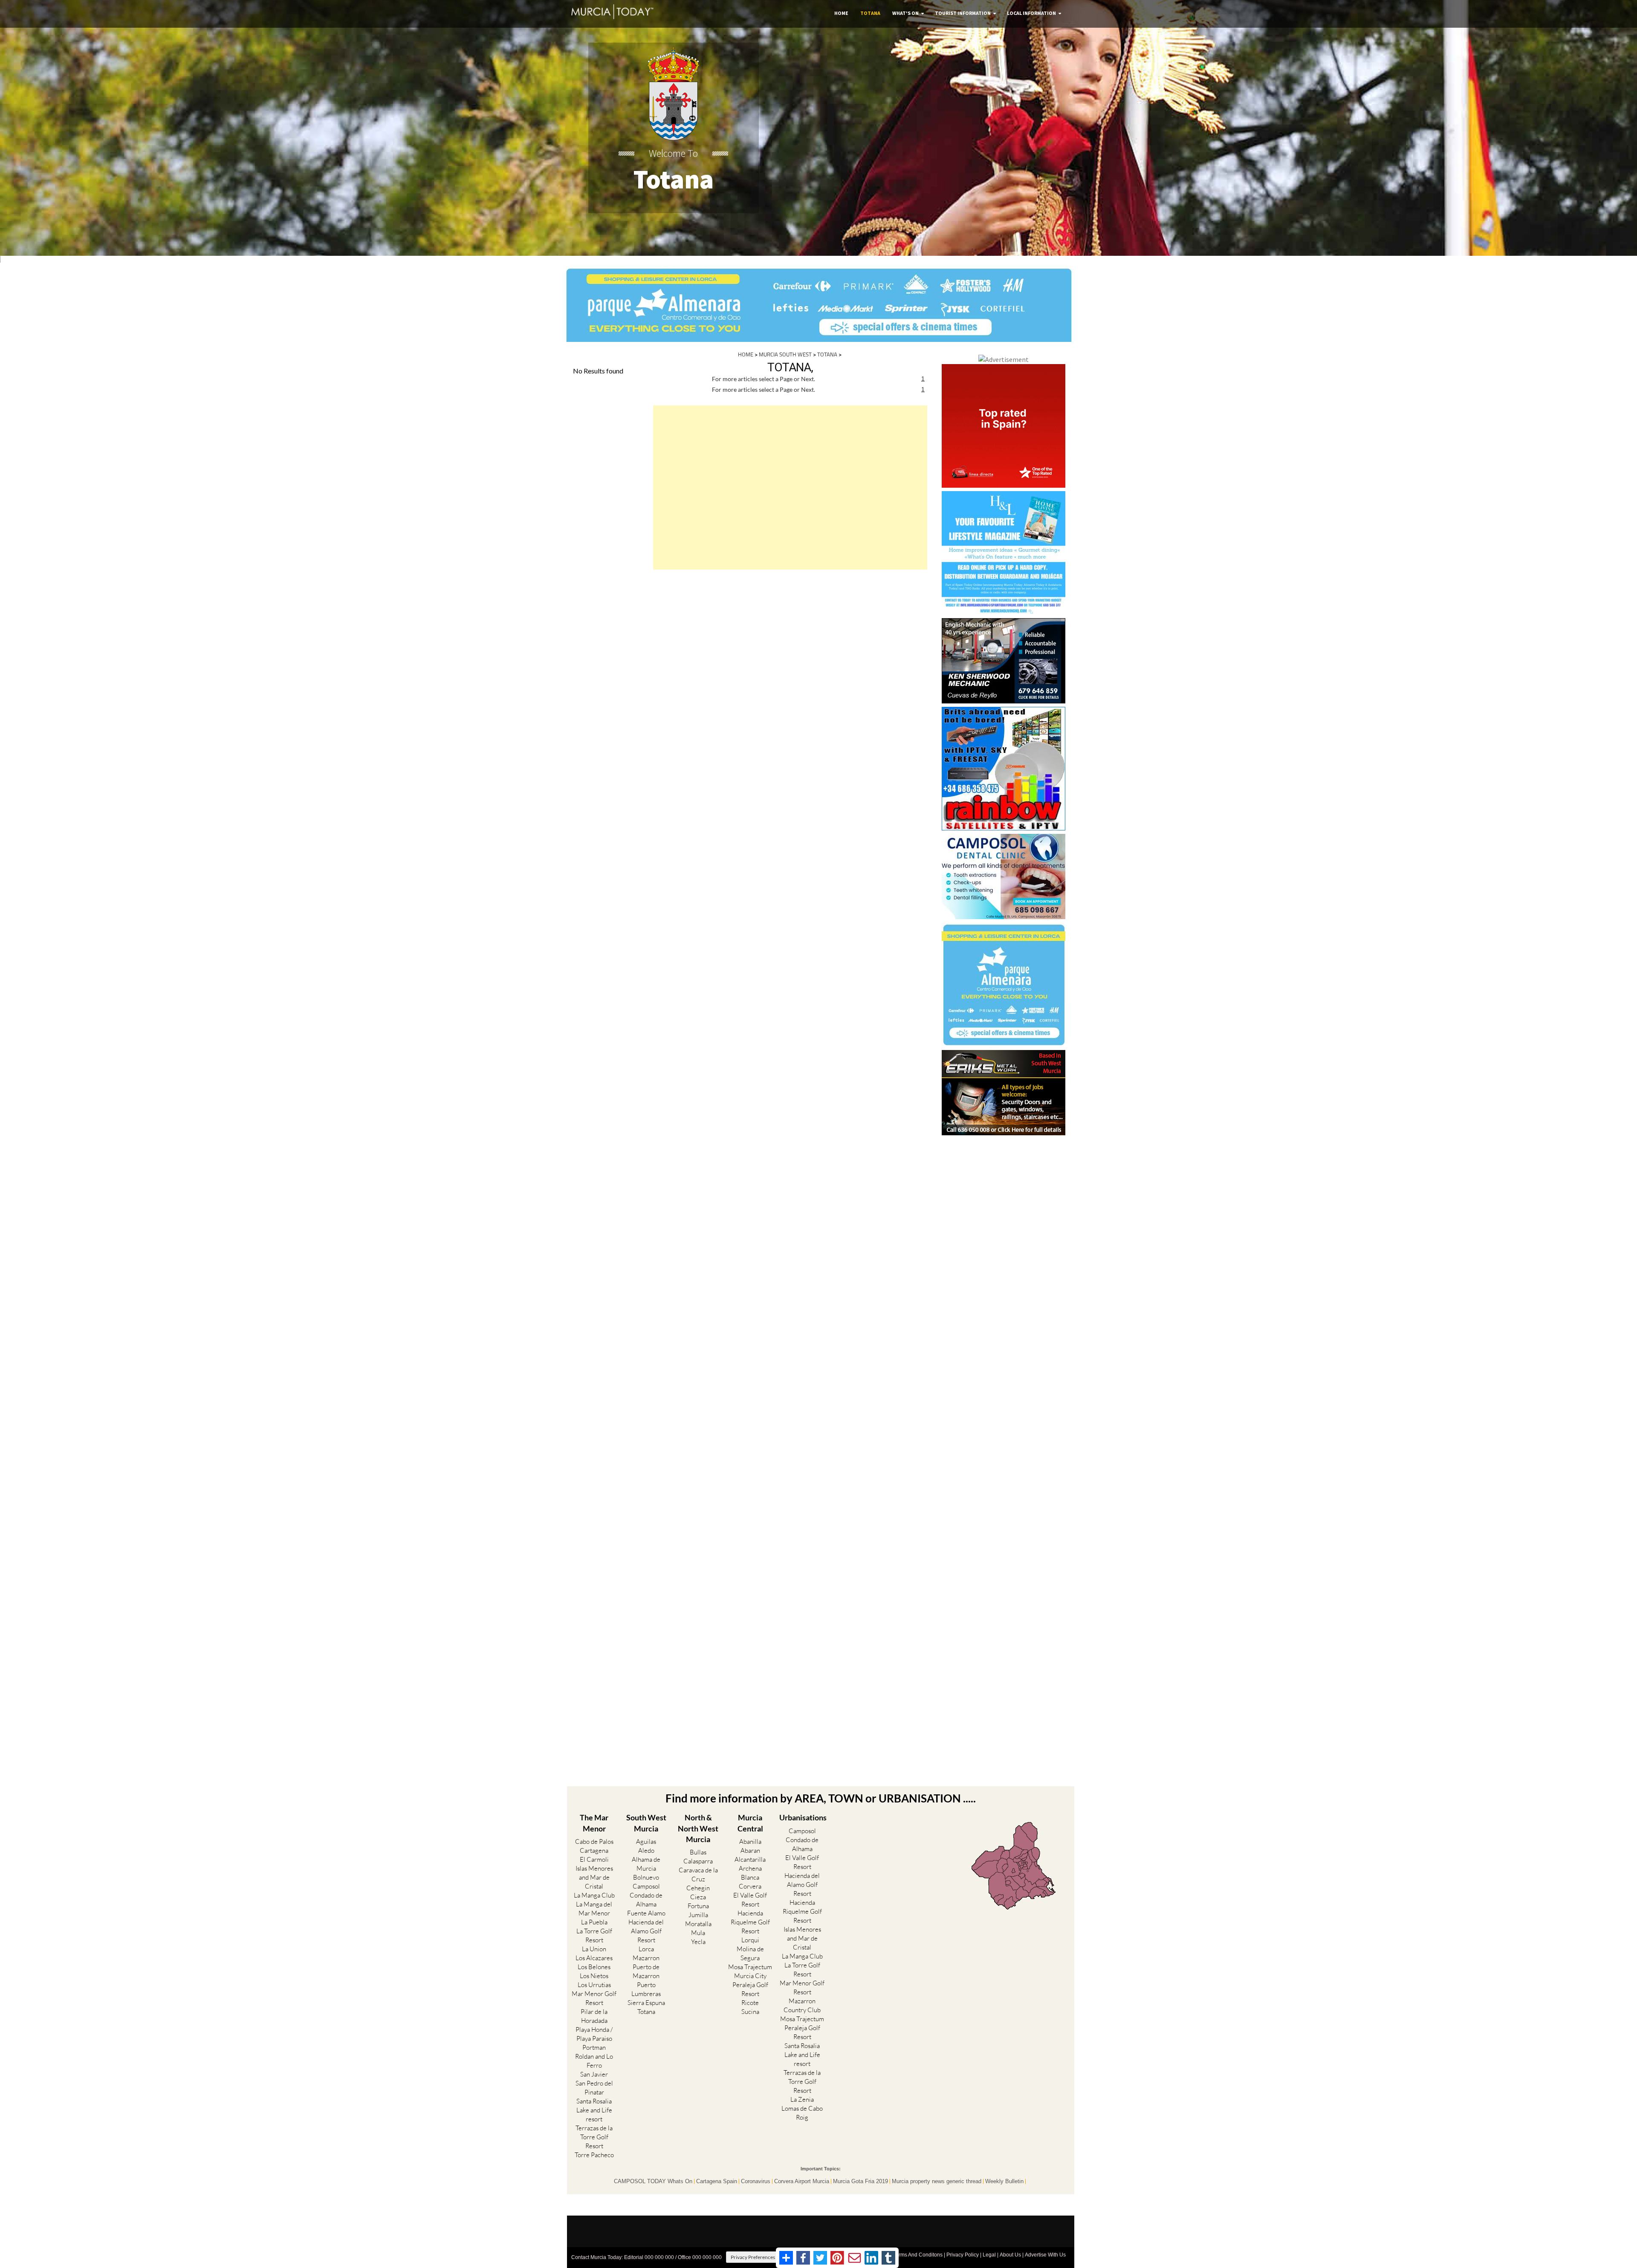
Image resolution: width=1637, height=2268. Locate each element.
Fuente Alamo (646, 1913)
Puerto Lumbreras (646, 1989)
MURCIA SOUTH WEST (785, 354)
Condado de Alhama (646, 1900)
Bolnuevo (646, 1877)
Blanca (750, 1877)
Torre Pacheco (594, 2155)
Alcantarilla (750, 1859)
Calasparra (698, 1861)
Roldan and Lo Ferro (594, 2061)
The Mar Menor (594, 1823)
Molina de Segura (750, 1953)
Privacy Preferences (753, 2257)
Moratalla (698, 1924)
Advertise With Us (1045, 2255)
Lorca (646, 1949)
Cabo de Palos (594, 1841)
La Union (594, 1949)
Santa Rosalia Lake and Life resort (594, 2110)
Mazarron (646, 1958)
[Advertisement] (790, 487)
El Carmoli (594, 1859)
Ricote (750, 2003)
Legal (989, 2255)
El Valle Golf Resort (750, 1900)
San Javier (594, 2074)
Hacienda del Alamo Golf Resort (646, 1931)
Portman (594, 2047)
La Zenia (802, 2099)
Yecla (698, 1942)
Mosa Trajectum (750, 1967)
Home (841, 13)
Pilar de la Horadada (594, 2016)
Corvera (750, 1886)
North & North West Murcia (698, 1828)
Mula (698, 1933)
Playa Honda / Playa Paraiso (594, 2034)
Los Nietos (594, 1976)
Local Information (1031, 13)
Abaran (750, 1850)
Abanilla (750, 1841)
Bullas (698, 1852)
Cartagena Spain (717, 2181)
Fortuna (698, 1906)
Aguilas (646, 1841)
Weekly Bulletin (1004, 2181)
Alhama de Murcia (646, 1864)
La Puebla (594, 1922)
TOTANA (827, 354)
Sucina (750, 2012)
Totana (870, 13)
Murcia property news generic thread (937, 2181)
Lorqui (750, 1940)
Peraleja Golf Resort (750, 1989)
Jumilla (698, 1915)
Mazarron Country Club (802, 2005)
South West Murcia (646, 1823)
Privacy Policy (963, 2255)
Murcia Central (750, 1823)
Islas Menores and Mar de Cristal (594, 1877)
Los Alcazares (594, 1958)
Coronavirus (756, 2181)
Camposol (646, 1886)
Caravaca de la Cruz (698, 1875)
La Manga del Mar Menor (594, 1909)
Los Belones (594, 1967)
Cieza (698, 1897)
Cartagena (594, 1850)
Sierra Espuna (646, 2003)
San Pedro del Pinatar (594, 2088)
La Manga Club (594, 1895)
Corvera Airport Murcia (802, 2181)
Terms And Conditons (918, 2255)
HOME (746, 354)
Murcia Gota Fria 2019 (860, 2181)
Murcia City (750, 1976)
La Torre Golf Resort (594, 1935)
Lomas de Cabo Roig (802, 2113)
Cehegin (698, 1888)
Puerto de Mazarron (646, 1971)
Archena (750, 1868)
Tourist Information (963, 13)
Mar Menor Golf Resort (594, 1998)
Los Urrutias (594, 1985)
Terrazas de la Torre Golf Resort (594, 2137)
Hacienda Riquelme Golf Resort (750, 1922)
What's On (905, 13)
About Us (1010, 2255)
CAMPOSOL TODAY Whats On (653, 2181)
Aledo (646, 1850)
